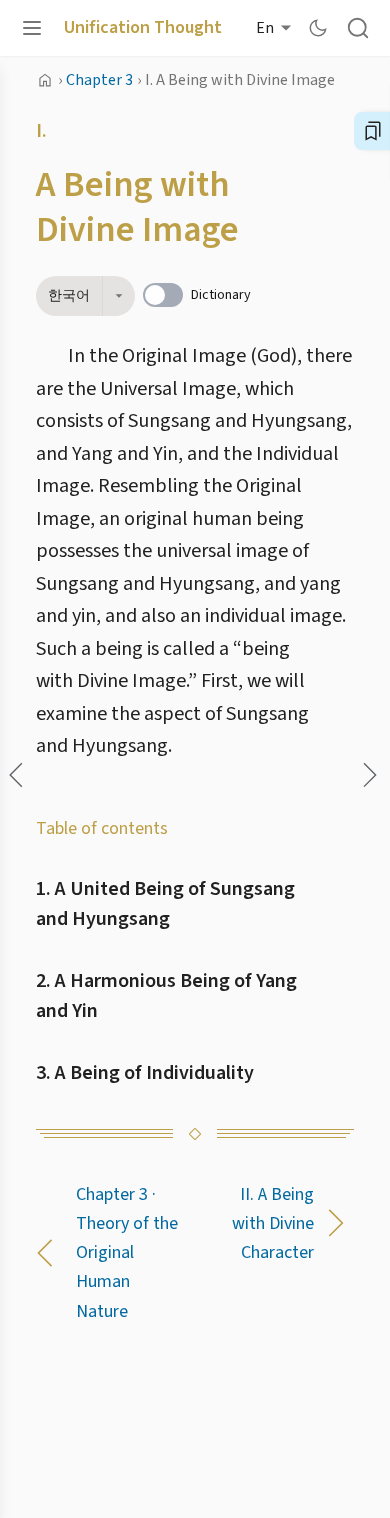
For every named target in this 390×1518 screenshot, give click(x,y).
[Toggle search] (358, 28)
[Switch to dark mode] (318, 28)
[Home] (45, 80)
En (265, 28)
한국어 (69, 296)
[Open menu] (32, 28)
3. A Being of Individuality (145, 1073)
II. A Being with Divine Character (273, 1224)
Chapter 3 (99, 80)
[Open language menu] (118, 296)
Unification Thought (143, 28)
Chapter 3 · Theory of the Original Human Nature (127, 1253)
